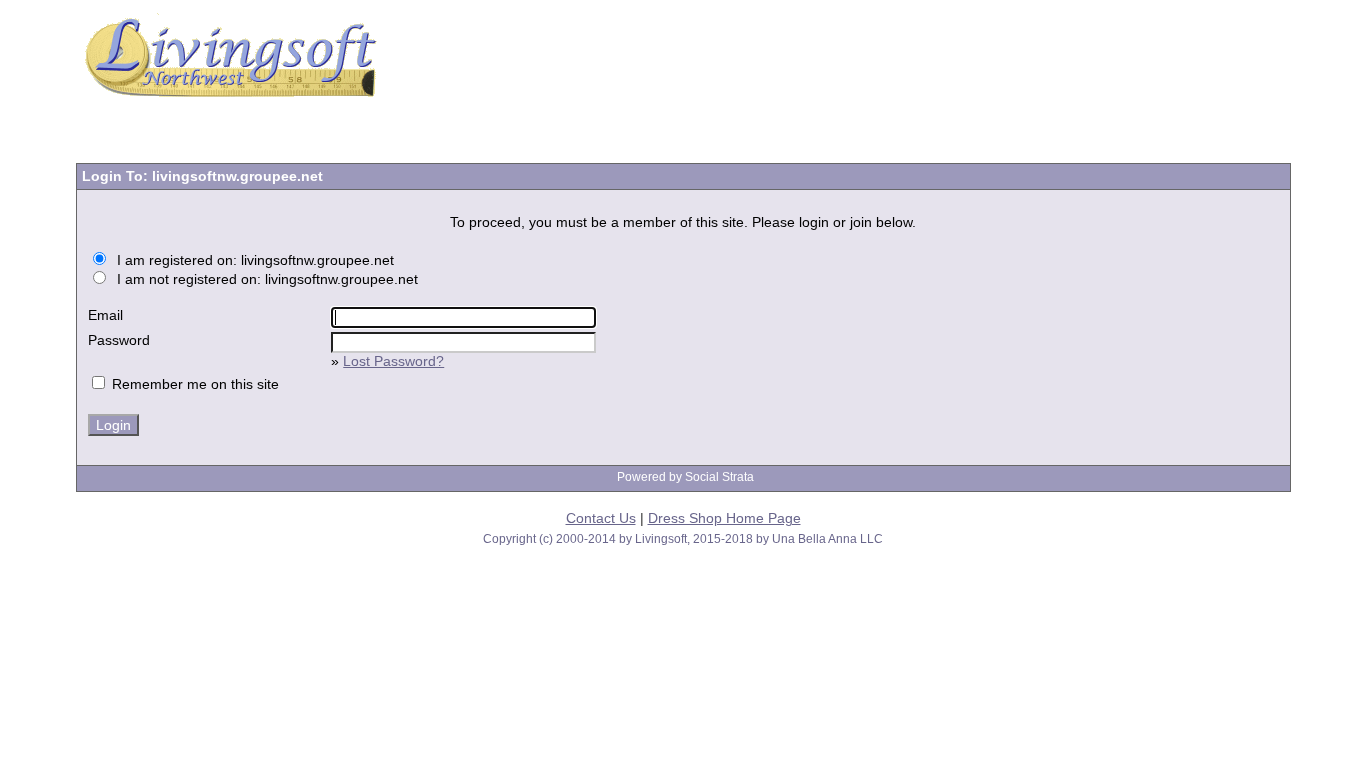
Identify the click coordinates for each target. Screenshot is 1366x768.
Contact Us (601, 518)
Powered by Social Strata (685, 477)
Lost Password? (393, 361)
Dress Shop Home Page (724, 518)
